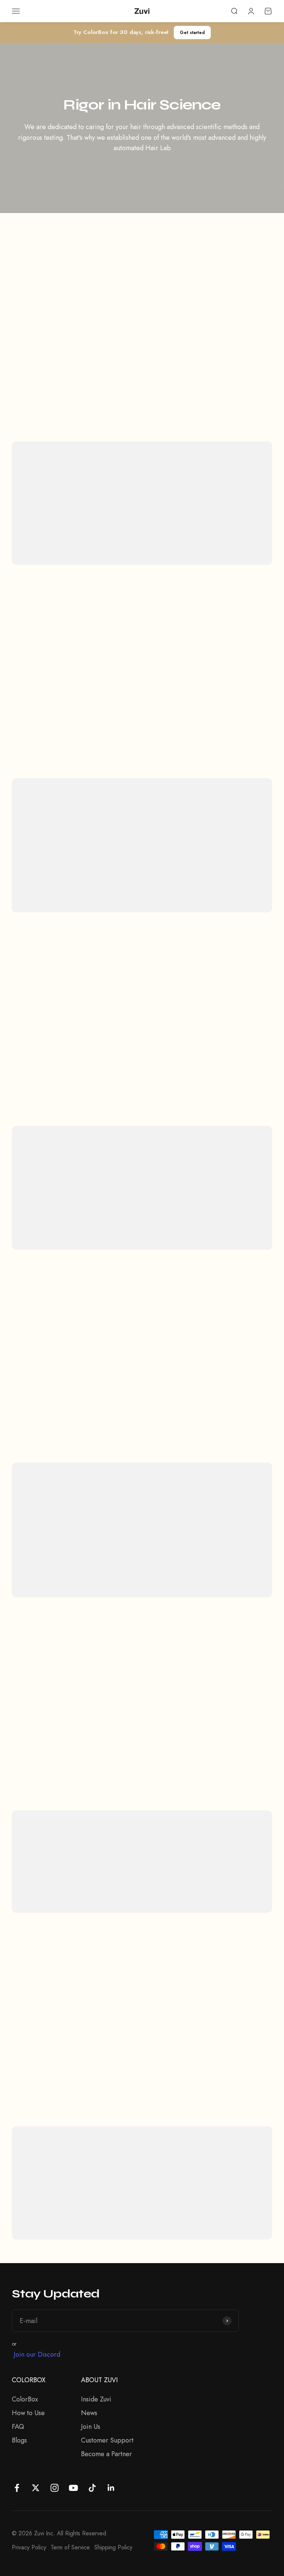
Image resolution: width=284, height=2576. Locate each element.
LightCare (144, 1884)
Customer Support (107, 2440)
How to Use (28, 2413)
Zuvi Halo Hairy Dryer (166, 1873)
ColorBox (25, 2399)
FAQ (18, 2427)
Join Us (91, 2427)
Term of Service (70, 2547)
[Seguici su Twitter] (36, 2488)
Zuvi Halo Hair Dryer (88, 873)
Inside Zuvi (96, 2399)
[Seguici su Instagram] (55, 2488)
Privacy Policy (29, 2547)
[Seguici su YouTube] (73, 2488)
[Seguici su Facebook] (17, 2488)
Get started (192, 32)
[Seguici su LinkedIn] (111, 2488)
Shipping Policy (113, 2547)
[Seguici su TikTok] (92, 2488)
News (89, 2413)
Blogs (19, 2440)
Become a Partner (106, 2454)
